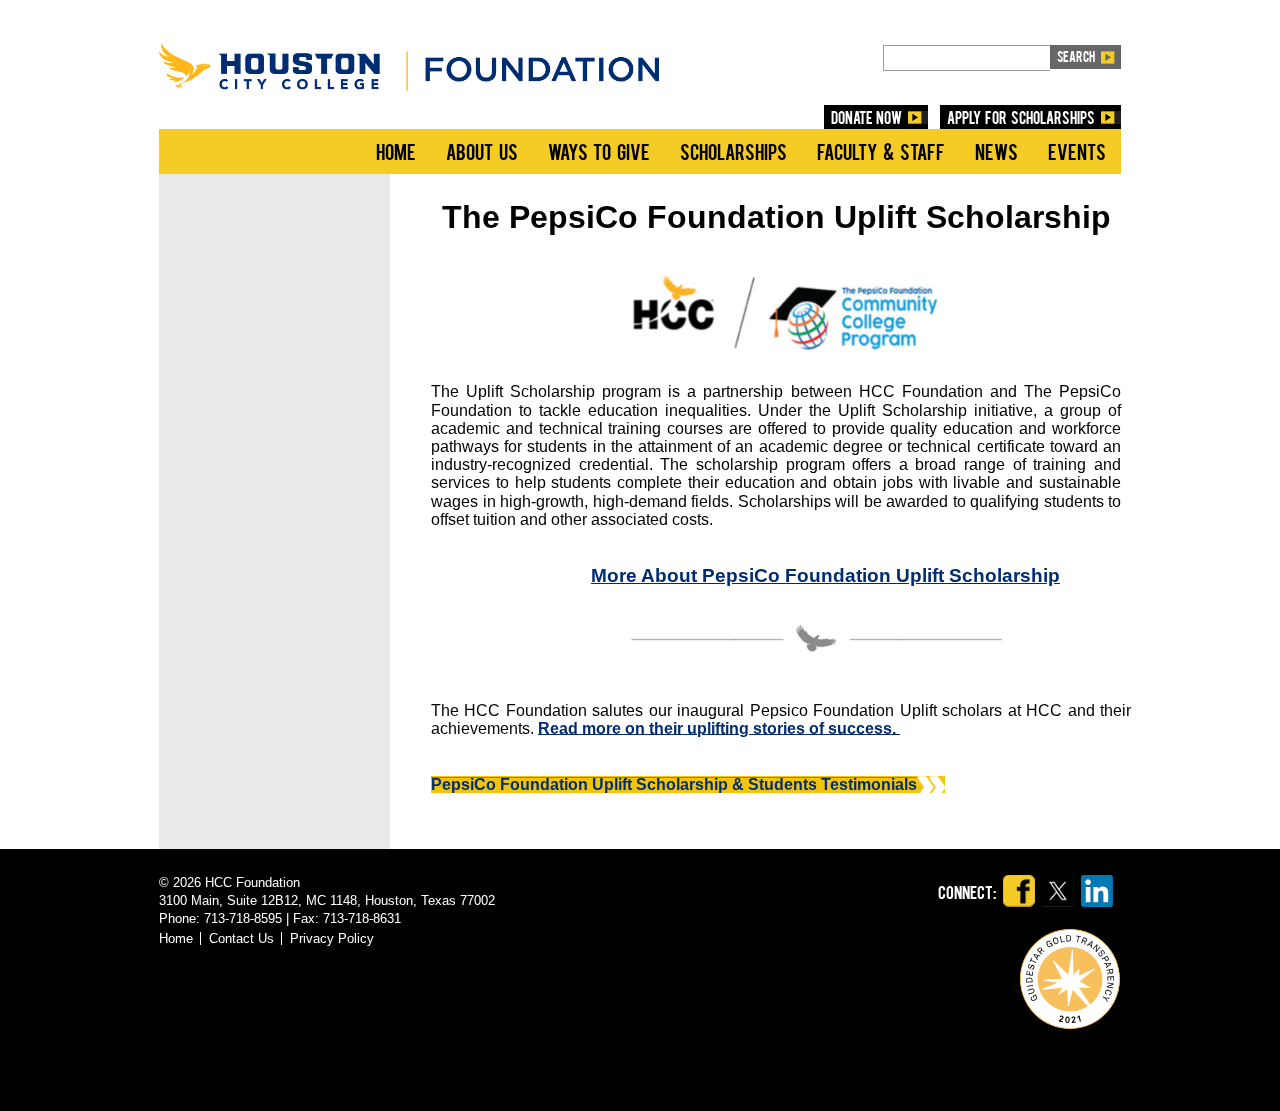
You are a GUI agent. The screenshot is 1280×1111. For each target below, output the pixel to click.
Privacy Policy (332, 938)
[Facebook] (1019, 867)
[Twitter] (1058, 867)
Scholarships (733, 151)
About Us (482, 151)
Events (1077, 151)
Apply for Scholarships (1021, 117)
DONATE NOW (867, 117)
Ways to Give (599, 151)
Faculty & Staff (881, 151)
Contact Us (241, 938)
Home (396, 151)
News (996, 151)
